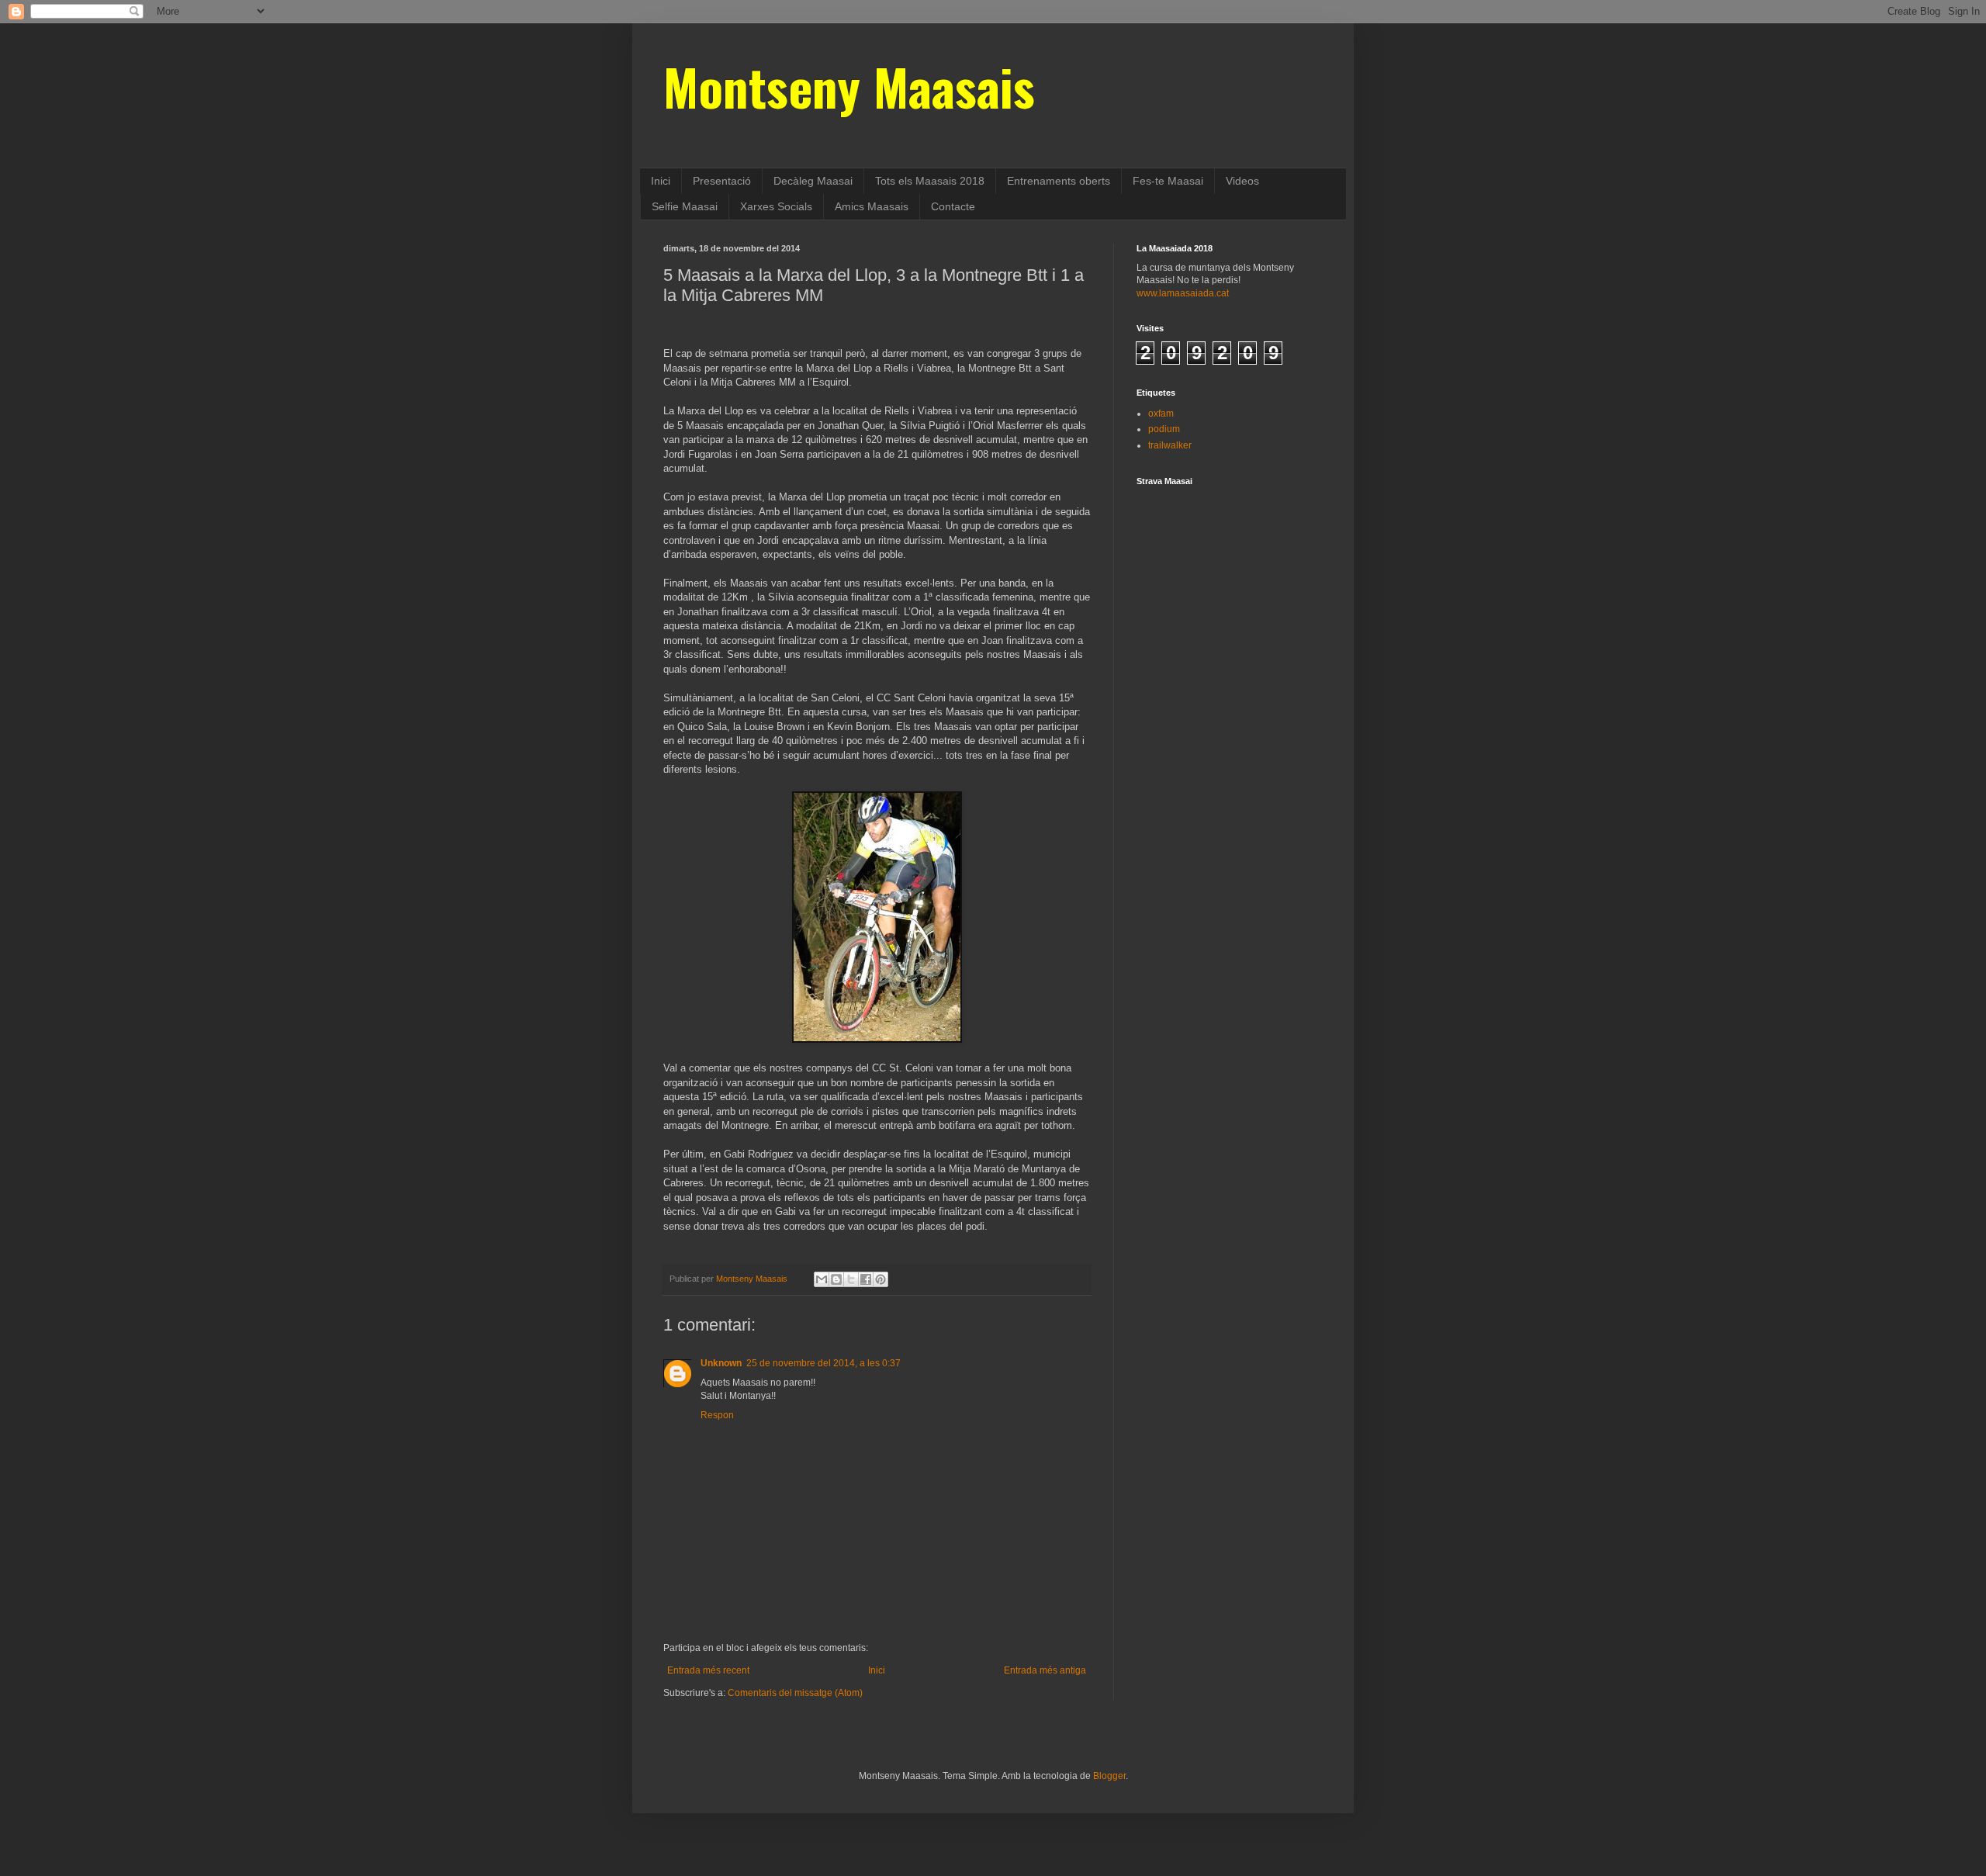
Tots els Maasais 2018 (930, 181)
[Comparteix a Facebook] (866, 1279)
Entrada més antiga (1045, 1670)
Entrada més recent (708, 1670)
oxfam (1161, 414)
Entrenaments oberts (1059, 181)
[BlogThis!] (836, 1279)
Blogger (1109, 1776)
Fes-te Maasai (1168, 181)
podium (1164, 429)
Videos (1242, 181)
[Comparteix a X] (851, 1279)
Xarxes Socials (776, 206)
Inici (661, 181)
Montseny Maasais (849, 86)
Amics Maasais (872, 206)
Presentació (722, 181)
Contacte (953, 206)
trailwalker (1170, 445)
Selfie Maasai (685, 206)
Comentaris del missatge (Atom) (795, 1693)
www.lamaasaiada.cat (1183, 293)
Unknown (721, 1363)
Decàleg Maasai (813, 181)
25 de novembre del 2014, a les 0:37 (823, 1363)
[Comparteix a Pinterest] (881, 1279)
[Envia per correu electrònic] (822, 1279)
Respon (717, 1415)
